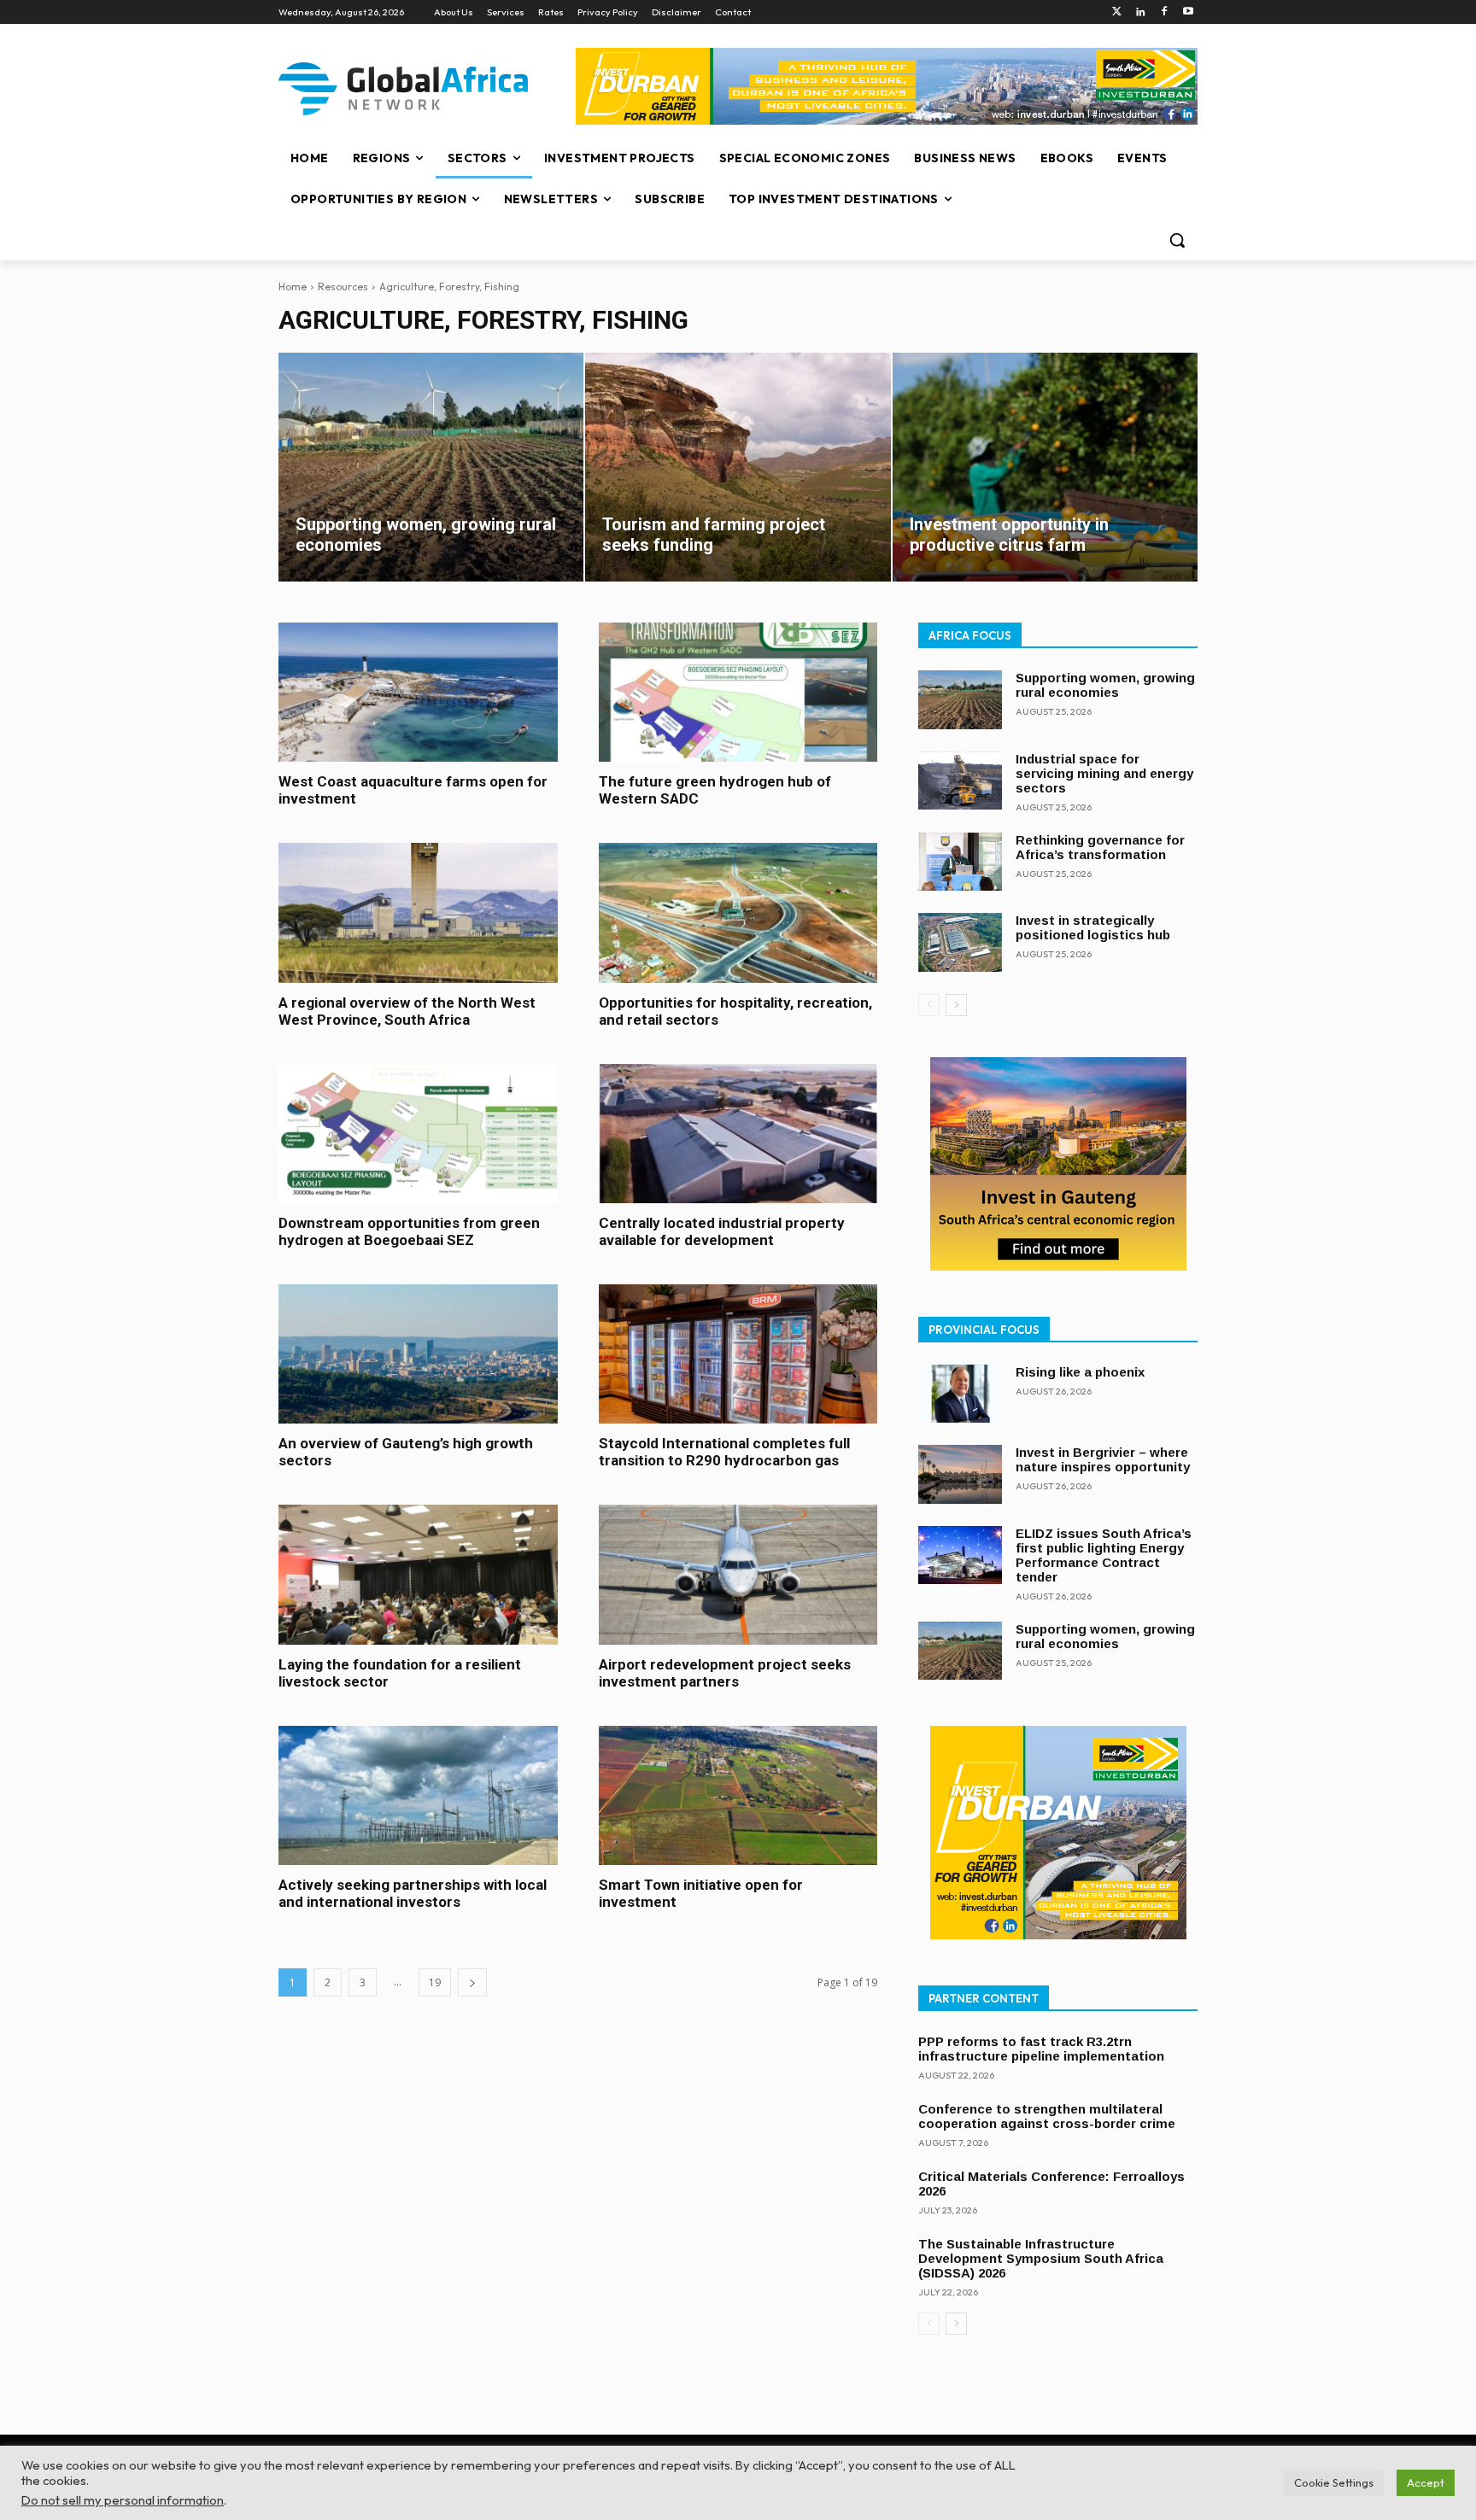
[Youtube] (1188, 12)
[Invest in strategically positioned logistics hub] (960, 942)
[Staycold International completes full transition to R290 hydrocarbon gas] (738, 1354)
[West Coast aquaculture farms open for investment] (418, 692)
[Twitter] (1117, 12)
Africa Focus (970, 635)
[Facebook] (1164, 12)
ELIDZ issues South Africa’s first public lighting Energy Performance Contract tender (1104, 1555)
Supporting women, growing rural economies (1105, 685)
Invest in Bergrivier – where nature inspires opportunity (1103, 1459)
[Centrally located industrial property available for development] (738, 1134)
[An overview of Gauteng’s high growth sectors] (418, 1354)
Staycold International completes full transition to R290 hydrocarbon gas (724, 1452)
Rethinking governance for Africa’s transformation (1100, 847)
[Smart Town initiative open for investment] (738, 1795)
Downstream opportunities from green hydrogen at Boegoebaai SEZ (409, 1231)
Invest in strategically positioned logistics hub (1093, 927)
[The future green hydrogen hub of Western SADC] (738, 692)
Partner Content (984, 1998)
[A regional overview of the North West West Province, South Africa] (418, 912)
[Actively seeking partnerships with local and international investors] (418, 1795)
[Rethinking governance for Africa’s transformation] (960, 862)
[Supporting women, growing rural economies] (431, 467)
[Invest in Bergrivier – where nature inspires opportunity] (960, 1474)
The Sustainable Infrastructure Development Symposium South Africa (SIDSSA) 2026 (1041, 2258)
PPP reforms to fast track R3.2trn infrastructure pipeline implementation (1041, 2049)
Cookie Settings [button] (1334, 2482)
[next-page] (472, 1982)
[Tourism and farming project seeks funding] (738, 467)
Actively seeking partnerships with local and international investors (413, 1893)
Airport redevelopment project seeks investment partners (725, 1673)
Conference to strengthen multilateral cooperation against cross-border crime (1047, 2116)
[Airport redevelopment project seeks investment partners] (738, 1574)
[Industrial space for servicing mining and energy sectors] (960, 781)
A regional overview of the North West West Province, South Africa (407, 1011)
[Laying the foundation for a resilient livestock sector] (418, 1574)
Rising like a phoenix (1080, 1372)
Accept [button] (1426, 2482)
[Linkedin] (1141, 12)
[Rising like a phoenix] (960, 1394)
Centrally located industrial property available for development (722, 1231)
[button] (1177, 240)
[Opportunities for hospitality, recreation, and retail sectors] (738, 912)
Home (293, 286)
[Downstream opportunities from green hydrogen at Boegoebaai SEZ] (418, 1134)
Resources (343, 286)
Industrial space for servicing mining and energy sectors (1104, 773)
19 (435, 1982)
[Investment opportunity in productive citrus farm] (1045, 467)
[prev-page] (929, 1005)
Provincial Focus (984, 1330)
